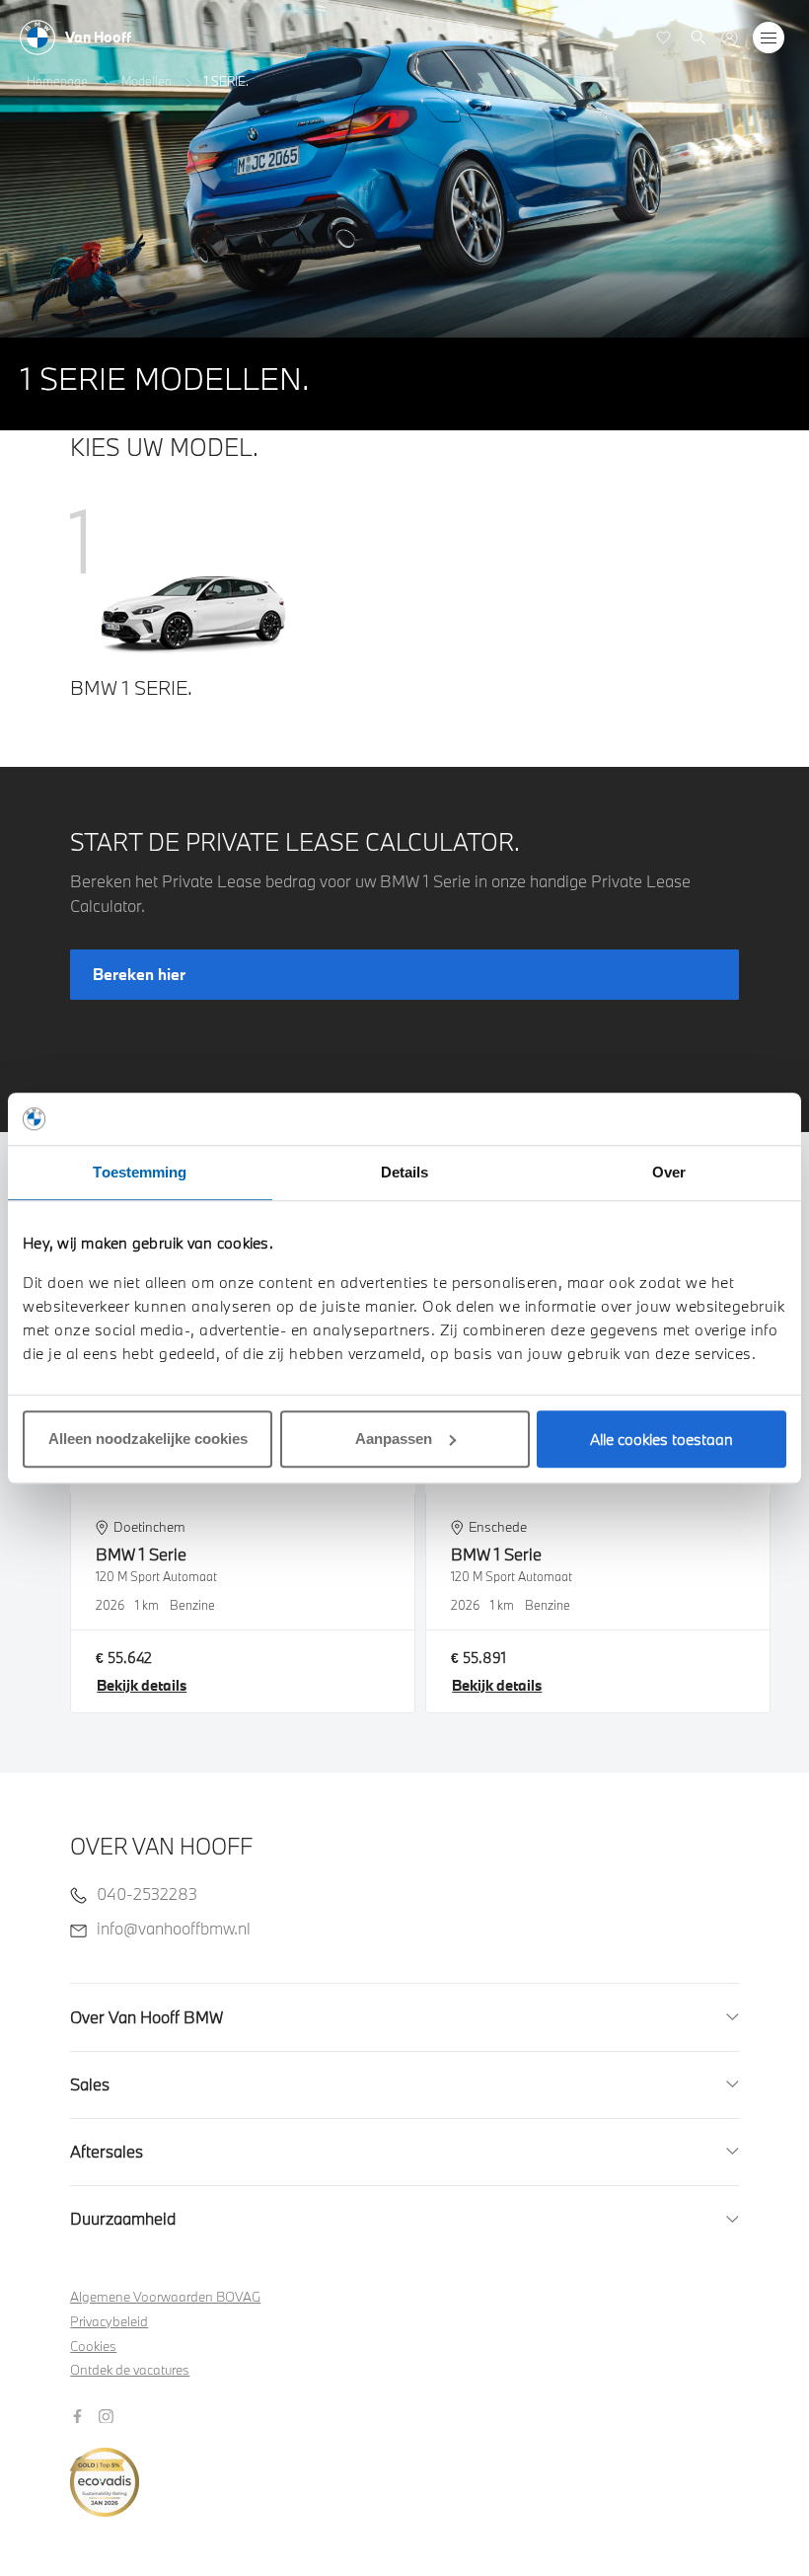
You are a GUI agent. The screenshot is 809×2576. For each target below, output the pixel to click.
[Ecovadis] (405, 2472)
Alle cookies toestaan (662, 1439)
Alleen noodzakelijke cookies (148, 1439)
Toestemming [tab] (140, 1172)
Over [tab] (669, 1172)
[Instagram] (109, 2414)
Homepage (57, 81)
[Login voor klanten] (730, 38)
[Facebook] (80, 2414)
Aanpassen (394, 1439)
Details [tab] (405, 1172)
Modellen (147, 81)
